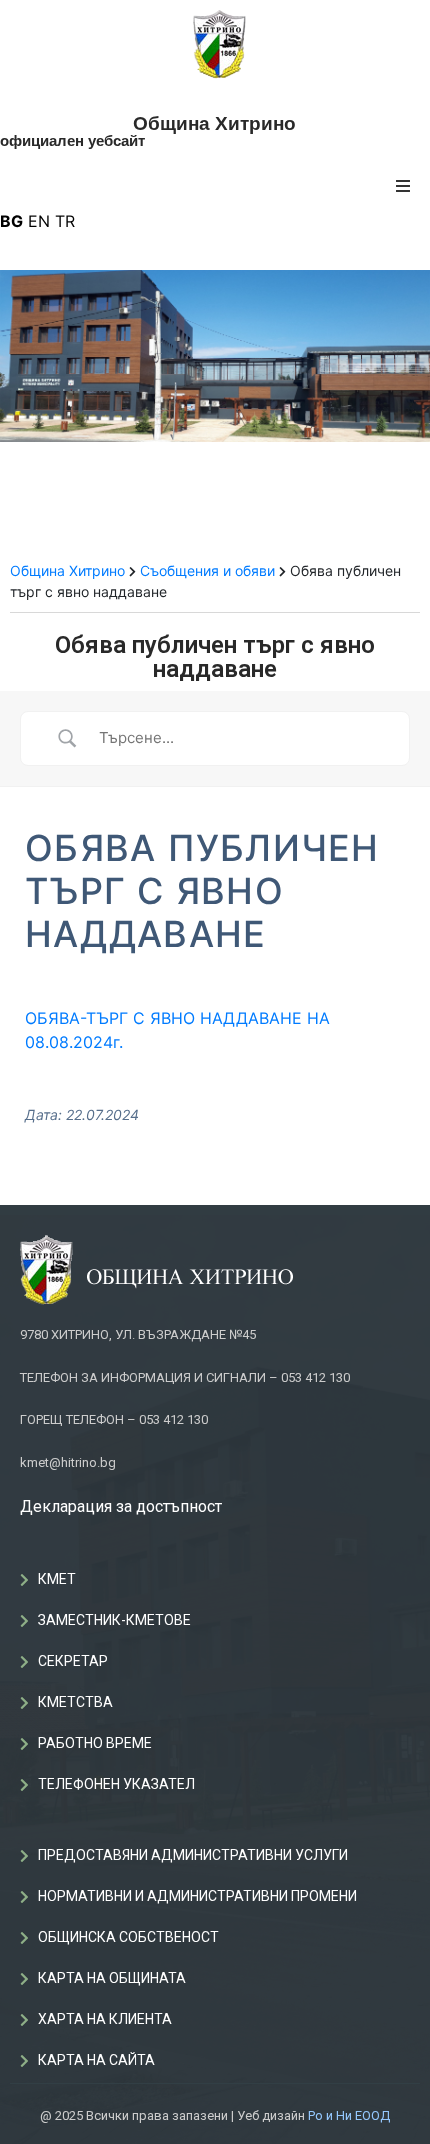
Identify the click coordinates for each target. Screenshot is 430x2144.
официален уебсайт (72, 140)
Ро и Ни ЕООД (349, 2115)
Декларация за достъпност (121, 1506)
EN (39, 221)
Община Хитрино (214, 123)
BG (11, 221)
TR (65, 221)
